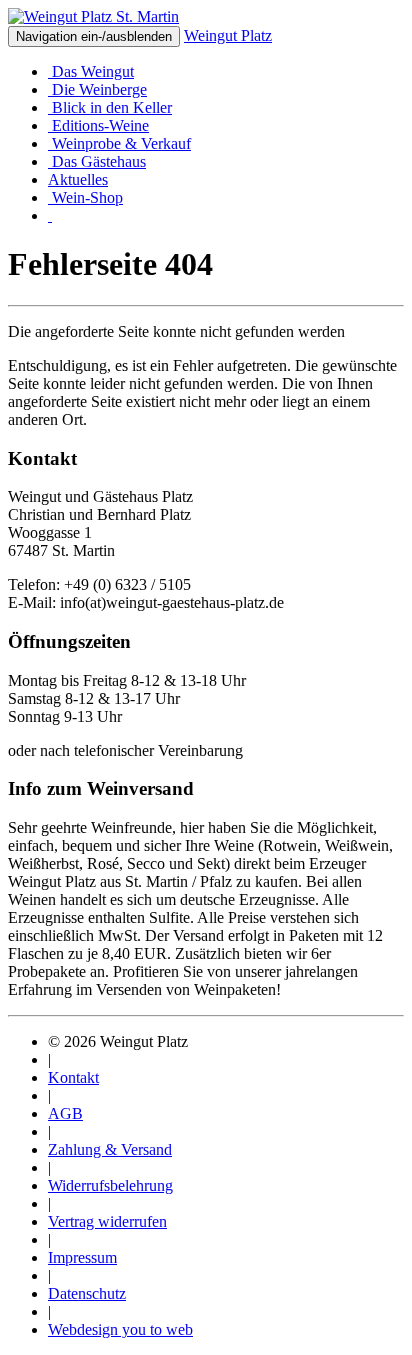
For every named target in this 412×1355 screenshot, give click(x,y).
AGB (65, 1113)
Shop (87, 197)
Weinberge (99, 89)
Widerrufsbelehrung (110, 1185)
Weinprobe (119, 143)
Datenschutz (87, 1293)
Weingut (93, 71)
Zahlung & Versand (110, 1149)
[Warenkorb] (50, 215)
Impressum (82, 1257)
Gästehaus (99, 161)
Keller (112, 107)
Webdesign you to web (120, 1329)
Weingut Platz (228, 35)
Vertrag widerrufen (107, 1221)
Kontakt (73, 1077)
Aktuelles (78, 179)
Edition (98, 125)
